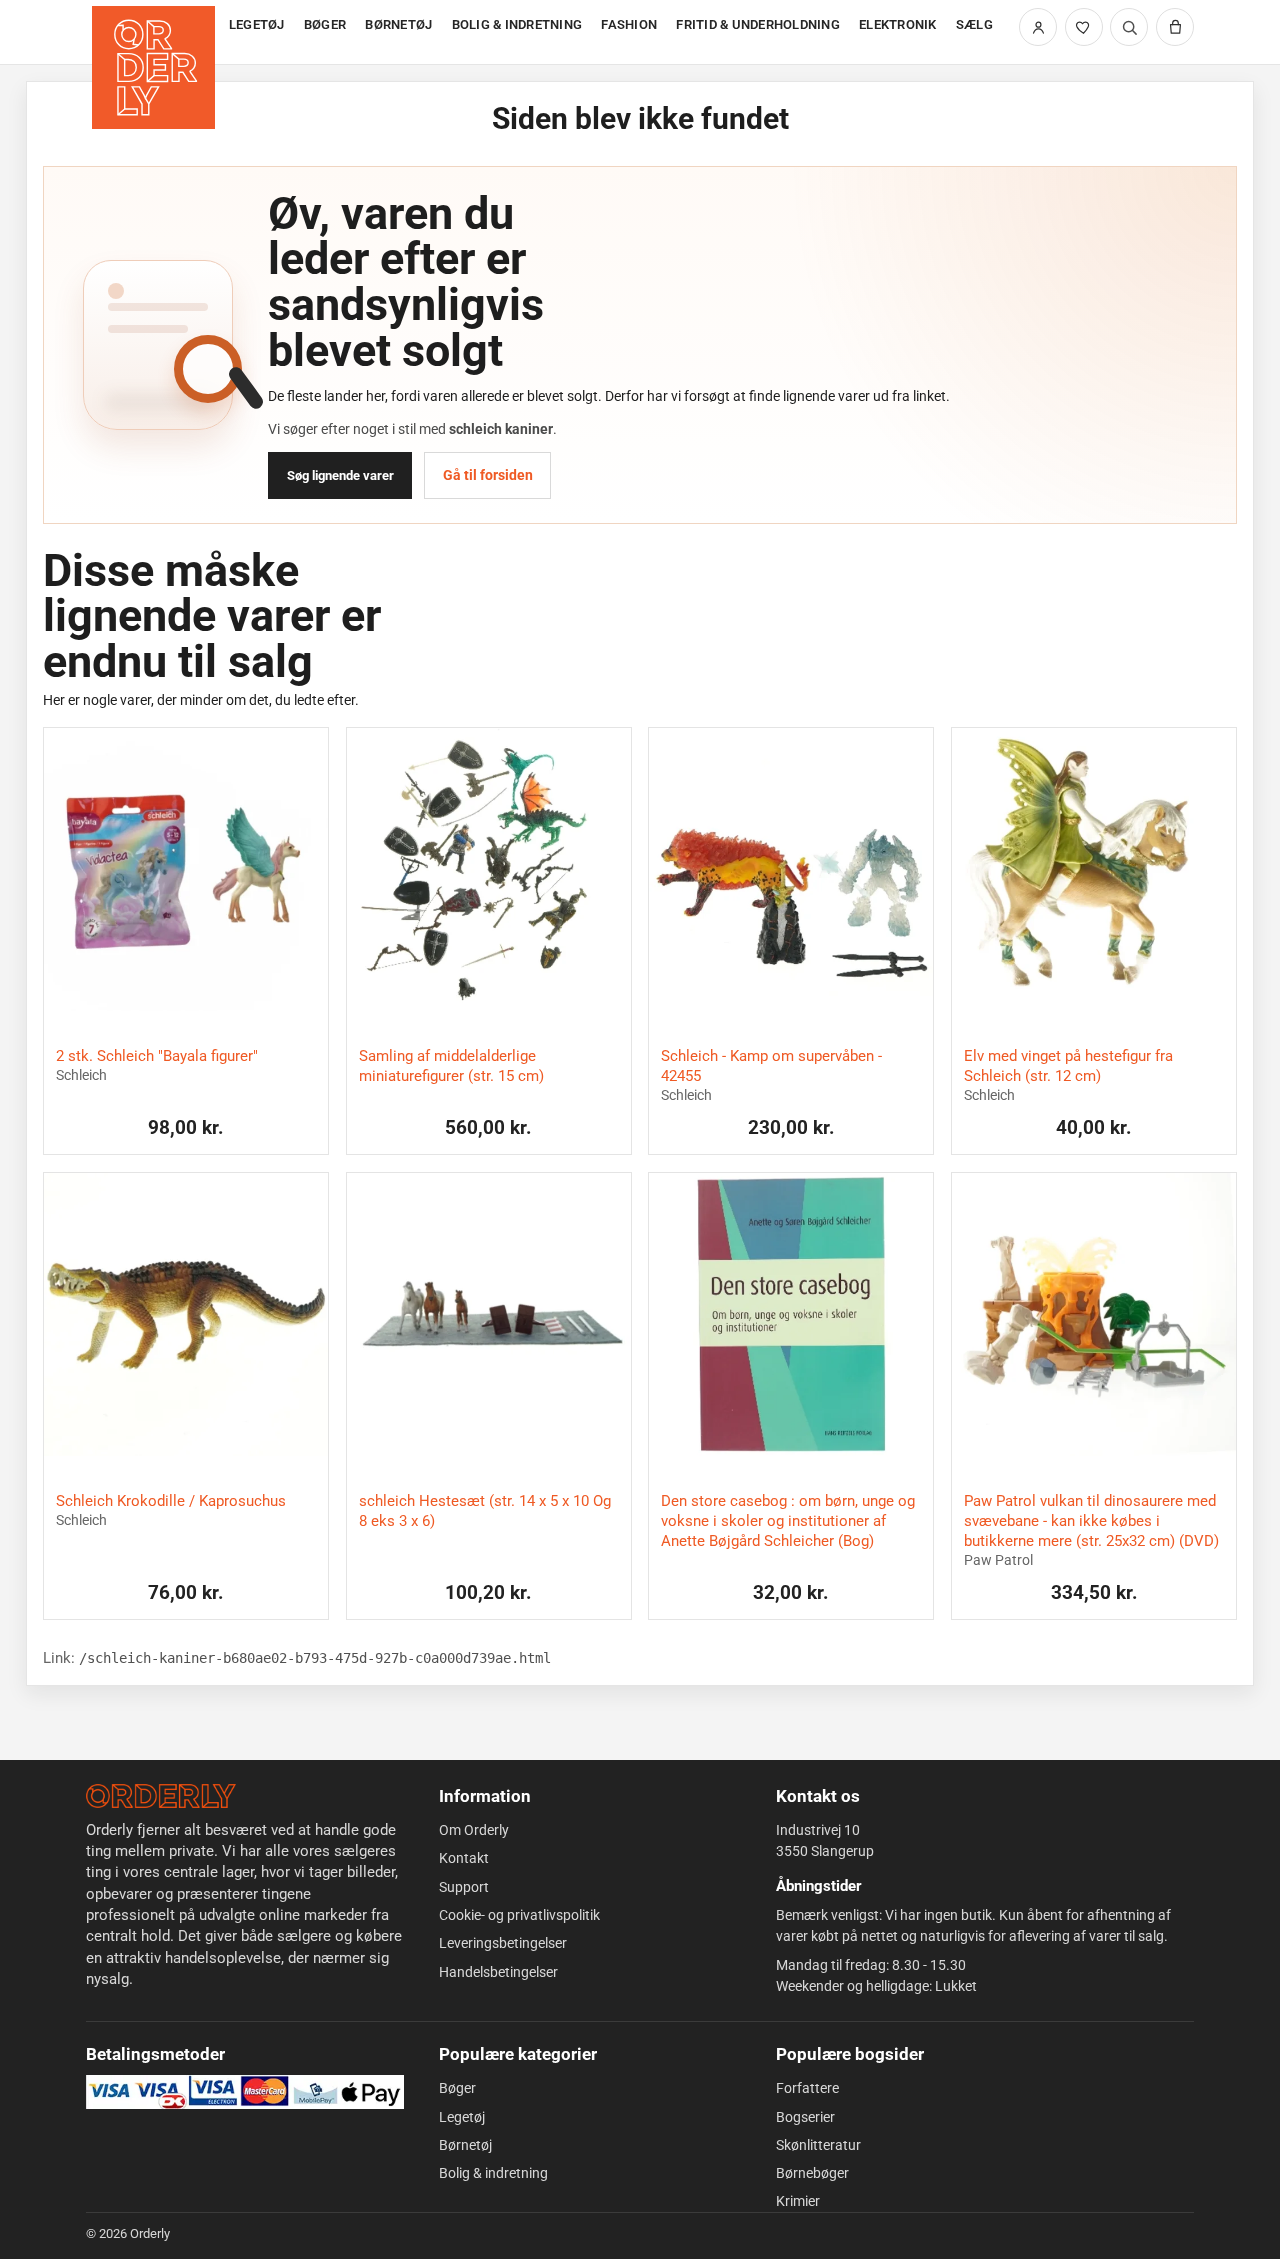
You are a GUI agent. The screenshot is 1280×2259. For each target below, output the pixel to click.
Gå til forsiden (488, 475)
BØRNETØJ (398, 24)
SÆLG (974, 24)
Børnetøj (465, 2145)
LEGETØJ (257, 24)
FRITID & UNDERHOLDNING (758, 24)
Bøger (457, 2088)
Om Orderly (474, 1830)
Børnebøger (812, 2173)
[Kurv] (1175, 27)
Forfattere (807, 2088)
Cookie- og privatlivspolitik (519, 1915)
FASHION (629, 24)
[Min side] (1038, 27)
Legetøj (462, 2117)
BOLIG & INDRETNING (517, 24)
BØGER (325, 24)
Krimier (798, 2201)
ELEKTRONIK (898, 24)
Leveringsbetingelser (503, 1943)
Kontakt (464, 1858)
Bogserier (805, 2117)
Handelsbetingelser (498, 1972)
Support (464, 1887)
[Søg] (1129, 27)
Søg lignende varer (340, 475)
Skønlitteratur (818, 2145)
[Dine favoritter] (1084, 27)
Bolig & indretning (493, 2173)
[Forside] (155, 32)
